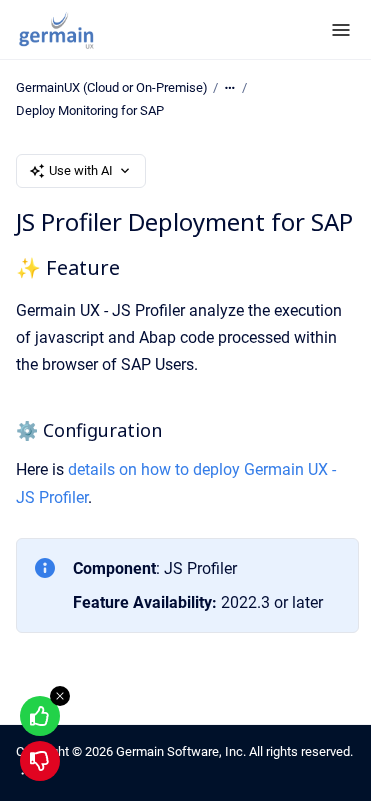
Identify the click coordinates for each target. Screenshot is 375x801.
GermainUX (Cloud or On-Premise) (112, 87)
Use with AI (81, 170)
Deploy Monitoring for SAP (90, 110)
